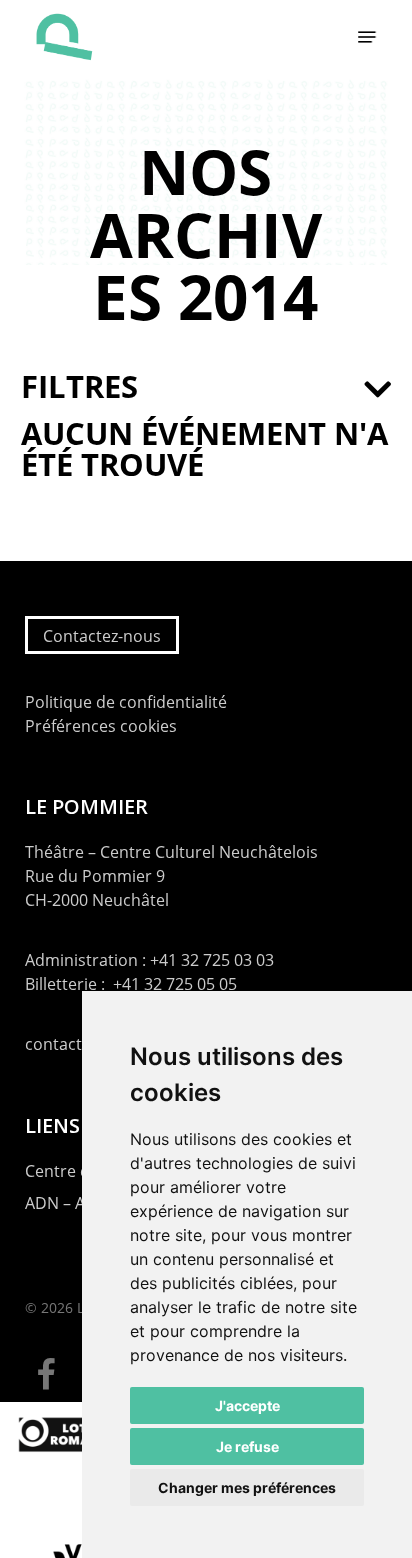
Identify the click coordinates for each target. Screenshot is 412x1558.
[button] (367, 37)
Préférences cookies (101, 726)
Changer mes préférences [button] (247, 1487)
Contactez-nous (102, 636)
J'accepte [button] (247, 1405)
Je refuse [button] (247, 1446)
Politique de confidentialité (126, 702)
